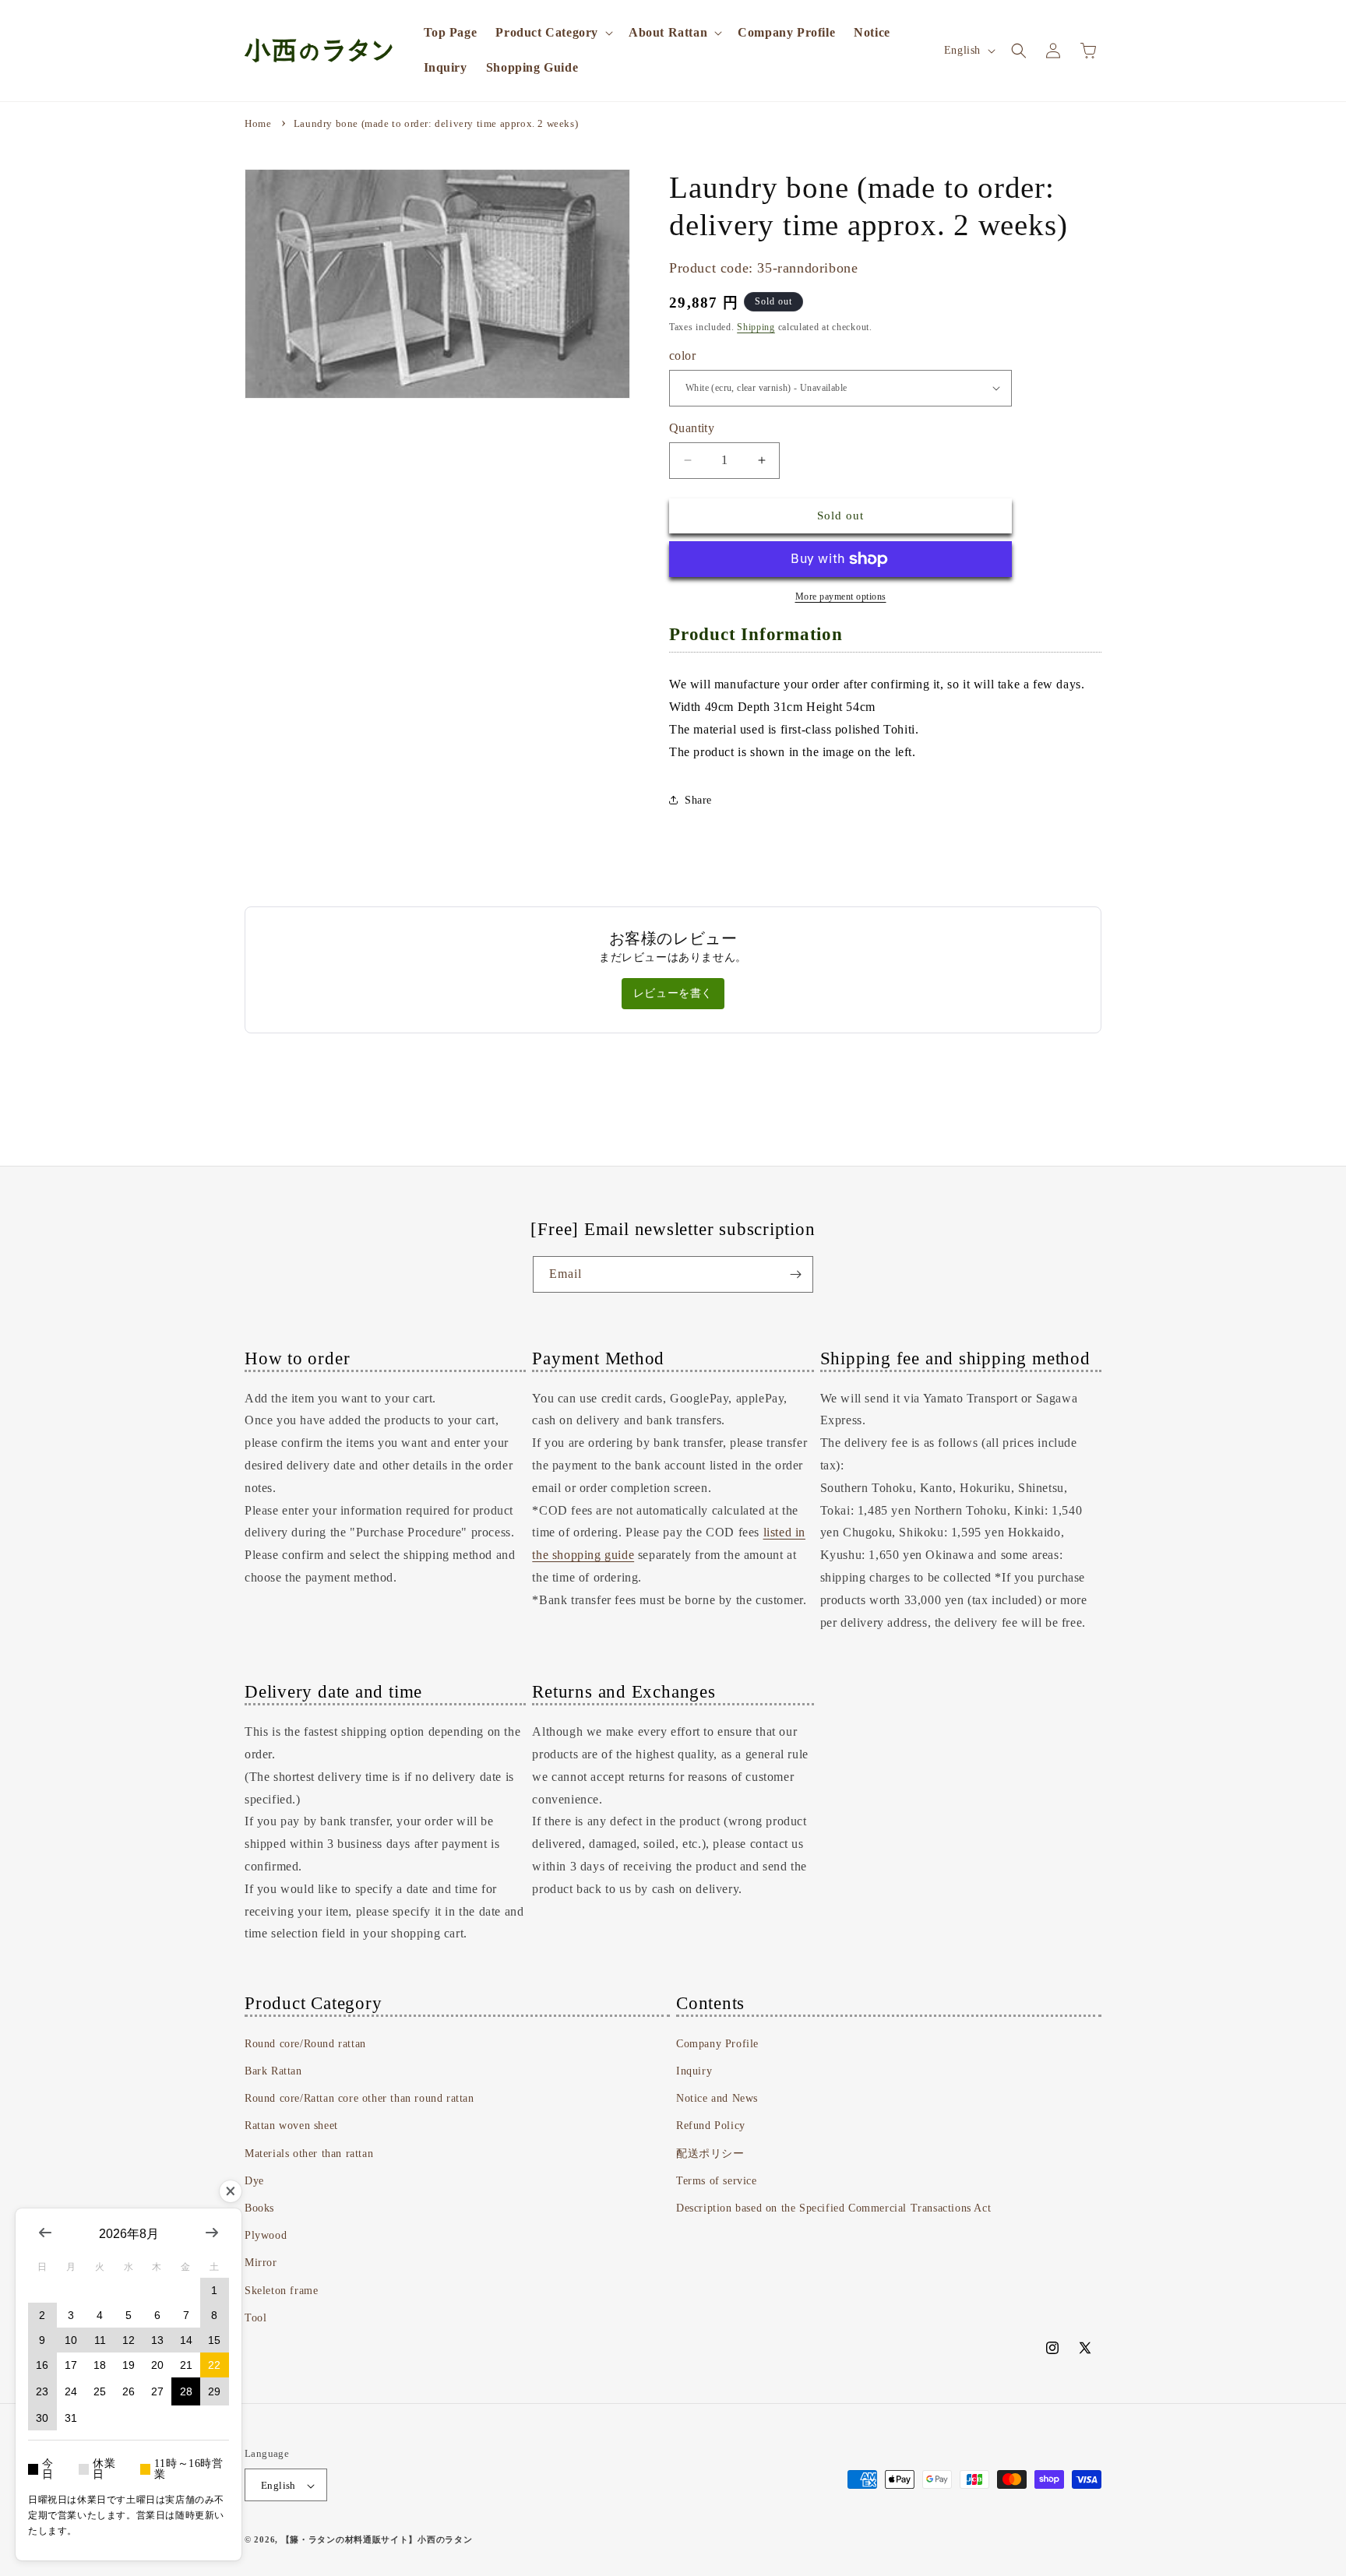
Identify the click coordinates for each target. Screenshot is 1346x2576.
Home (258, 123)
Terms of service (717, 2181)
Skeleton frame (281, 2291)
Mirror (261, 2263)
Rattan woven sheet (291, 2126)
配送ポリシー (710, 2154)
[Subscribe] (795, 1274)
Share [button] (698, 800)
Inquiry (694, 2071)
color (682, 355)
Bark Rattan (273, 2071)
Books (259, 2208)
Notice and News (717, 2098)
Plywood (266, 2235)
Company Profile (717, 2044)
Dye (254, 2181)
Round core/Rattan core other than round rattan (359, 2098)
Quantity (692, 428)
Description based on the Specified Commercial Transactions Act (833, 2208)
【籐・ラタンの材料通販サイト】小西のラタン (377, 2540)
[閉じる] (231, 2191)
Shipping (756, 327)
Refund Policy (711, 2126)
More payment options (841, 596)
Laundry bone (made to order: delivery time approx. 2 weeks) (436, 123)
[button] (553, 33)
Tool (255, 2318)
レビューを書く (673, 993)
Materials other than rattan (309, 2154)
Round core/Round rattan (305, 2044)
